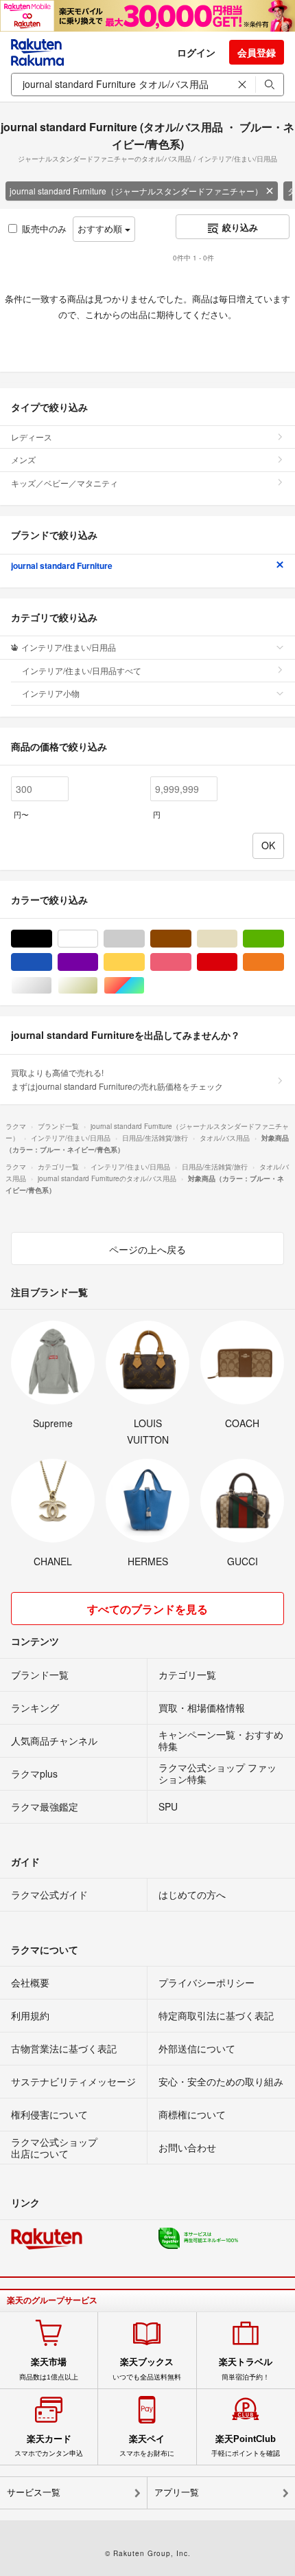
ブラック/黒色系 (52, 939)
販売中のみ (44, 228)
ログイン (196, 52)
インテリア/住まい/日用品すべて (82, 670)
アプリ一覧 (177, 2493)
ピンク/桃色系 (191, 962)
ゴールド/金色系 (98, 986)
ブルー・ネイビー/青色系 (52, 962)
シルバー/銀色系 (52, 986)
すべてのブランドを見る (147, 1609)
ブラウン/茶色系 (191, 939)
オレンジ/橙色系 (284, 962)
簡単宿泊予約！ (246, 2368)
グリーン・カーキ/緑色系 (284, 939)
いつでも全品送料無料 (147, 2368)
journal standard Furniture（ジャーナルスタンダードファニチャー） (136, 191)
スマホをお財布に (147, 2445)
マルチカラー (144, 986)
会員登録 (257, 52)
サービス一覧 (34, 2493)
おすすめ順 (101, 228)
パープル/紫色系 (98, 962)
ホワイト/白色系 (98, 939)
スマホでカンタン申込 (49, 2445)
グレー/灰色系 (144, 939)
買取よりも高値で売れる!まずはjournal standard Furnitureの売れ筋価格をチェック (117, 1079)
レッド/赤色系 (237, 962)
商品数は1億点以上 (49, 2368)
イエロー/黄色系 (144, 962)
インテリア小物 (51, 693)
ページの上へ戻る (147, 1249)
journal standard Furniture (62, 565)
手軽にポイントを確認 (246, 2445)
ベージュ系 (237, 939)
